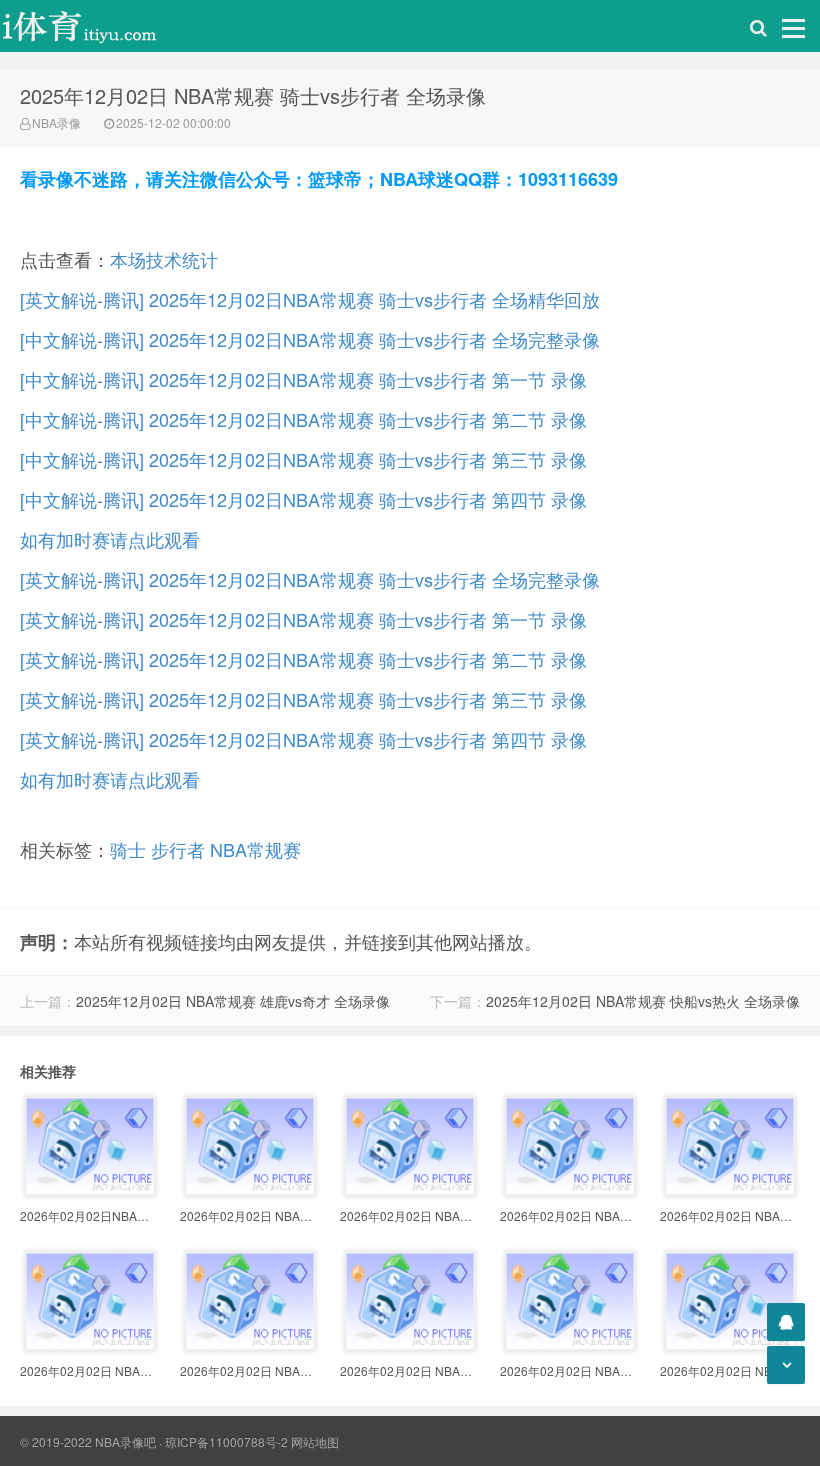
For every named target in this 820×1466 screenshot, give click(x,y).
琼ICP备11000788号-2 (226, 1441)
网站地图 (315, 1441)
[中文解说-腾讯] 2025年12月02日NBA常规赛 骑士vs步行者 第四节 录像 (303, 499)
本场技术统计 (164, 259)
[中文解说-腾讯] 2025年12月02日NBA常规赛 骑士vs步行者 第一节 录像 (303, 379)
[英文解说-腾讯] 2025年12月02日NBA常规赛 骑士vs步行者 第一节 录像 (303, 619)
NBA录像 (56, 122)
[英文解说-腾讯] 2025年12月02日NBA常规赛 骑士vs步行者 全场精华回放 (310, 299)
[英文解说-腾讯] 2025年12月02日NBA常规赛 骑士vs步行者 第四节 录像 (303, 739)
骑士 (128, 849)
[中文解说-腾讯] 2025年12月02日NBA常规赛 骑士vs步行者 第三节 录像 (303, 459)
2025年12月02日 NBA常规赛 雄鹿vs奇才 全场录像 (233, 1001)
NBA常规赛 (255, 849)
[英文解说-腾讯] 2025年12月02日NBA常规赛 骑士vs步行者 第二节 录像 (303, 659)
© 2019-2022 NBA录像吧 (88, 1441)
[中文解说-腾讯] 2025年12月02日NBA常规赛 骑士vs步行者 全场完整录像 (310, 339)
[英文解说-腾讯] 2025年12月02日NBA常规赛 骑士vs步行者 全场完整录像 (310, 579)
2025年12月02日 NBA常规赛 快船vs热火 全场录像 (643, 1001)
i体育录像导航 (100, 26)
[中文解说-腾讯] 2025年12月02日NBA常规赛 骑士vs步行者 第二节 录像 (303, 419)
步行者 (178, 849)
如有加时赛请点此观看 (110, 539)
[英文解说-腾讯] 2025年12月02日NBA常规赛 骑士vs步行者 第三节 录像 (303, 699)
